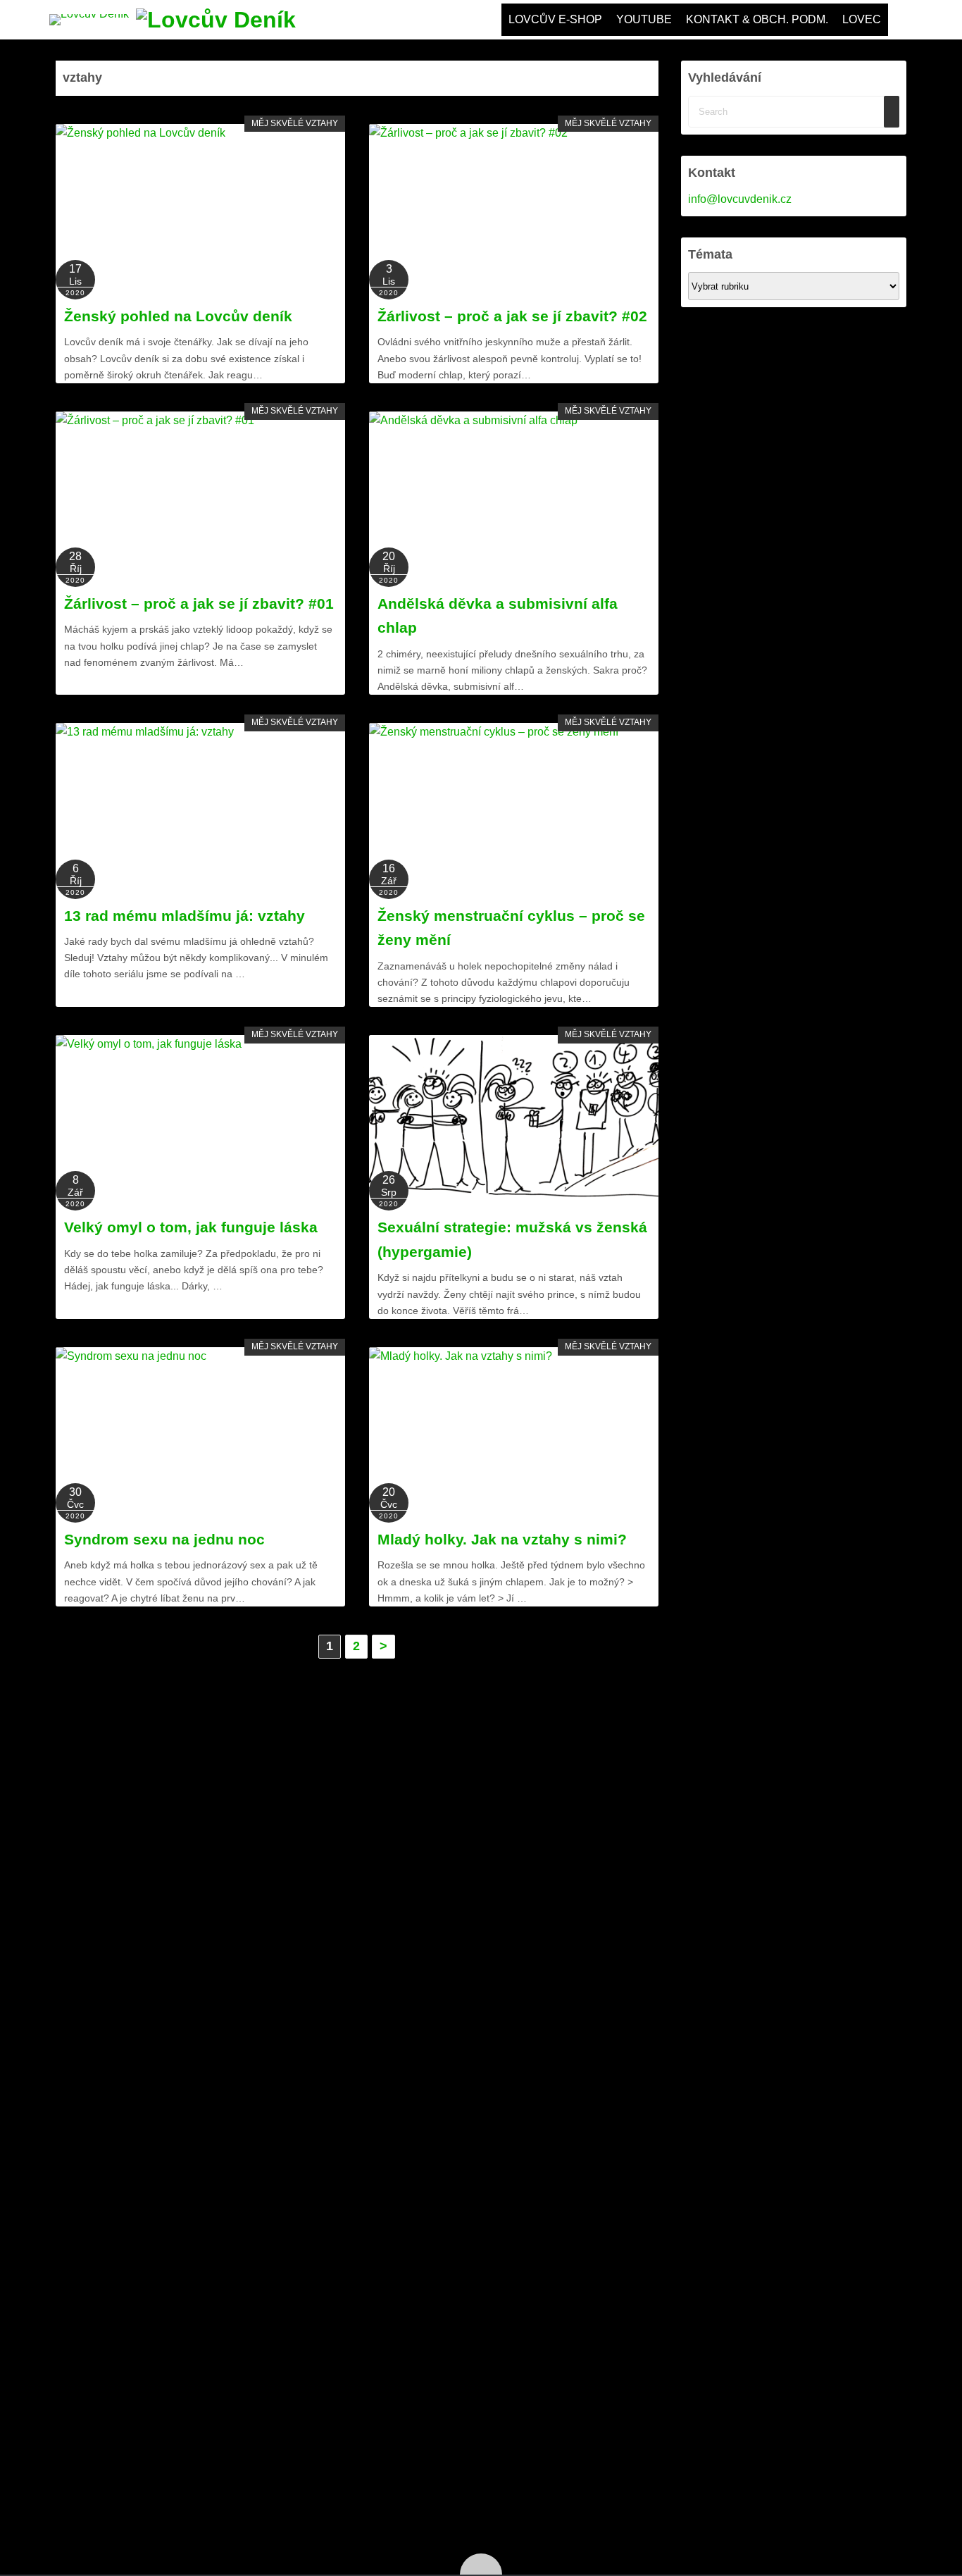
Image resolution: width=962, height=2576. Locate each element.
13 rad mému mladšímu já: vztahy (185, 916)
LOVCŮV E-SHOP (555, 19)
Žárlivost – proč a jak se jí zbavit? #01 (199, 603)
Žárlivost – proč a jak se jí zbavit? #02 (512, 316)
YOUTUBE (644, 19)
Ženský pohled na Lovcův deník (178, 316)
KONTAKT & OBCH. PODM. (757, 19)
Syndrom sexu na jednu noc (164, 1539)
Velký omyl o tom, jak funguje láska (191, 1227)
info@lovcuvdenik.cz (740, 199)
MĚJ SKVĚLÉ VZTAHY (295, 123)
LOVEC (862, 19)
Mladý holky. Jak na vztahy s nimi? (502, 1539)
